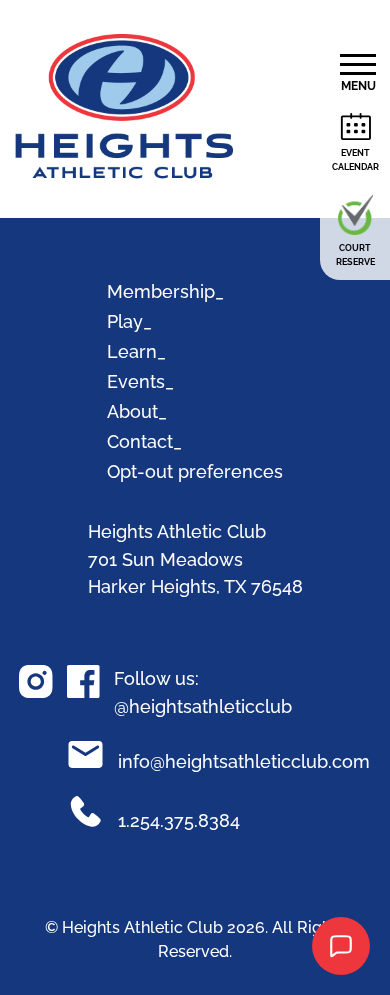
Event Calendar (355, 160)
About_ (137, 411)
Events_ (140, 381)
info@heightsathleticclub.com (236, 761)
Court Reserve (355, 255)
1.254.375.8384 (171, 820)
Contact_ (144, 441)
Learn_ (136, 351)
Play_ (129, 321)
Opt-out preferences (195, 471)
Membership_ (165, 291)
